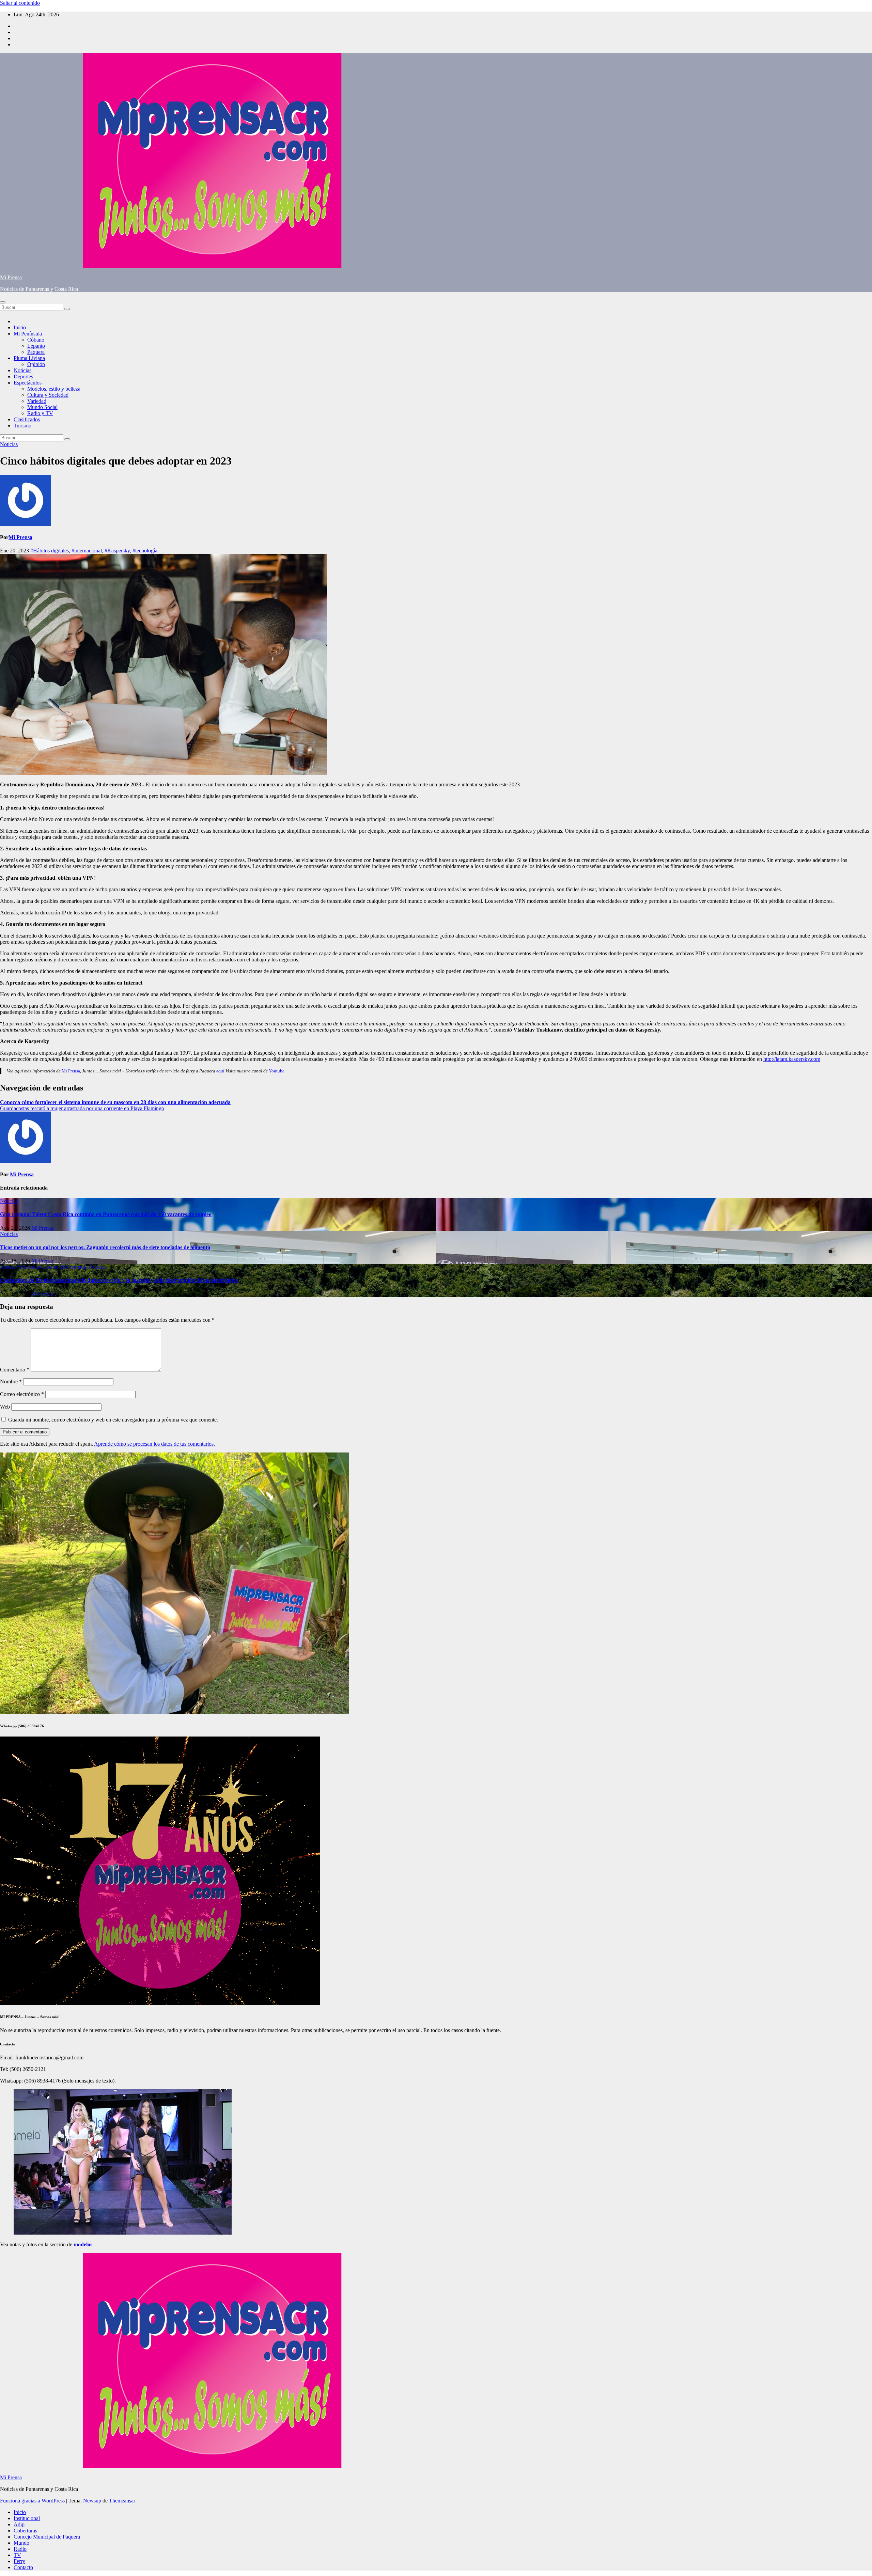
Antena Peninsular (20, 1267)
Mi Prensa (11, 277)
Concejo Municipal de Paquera (47, 2537)
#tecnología (145, 551)
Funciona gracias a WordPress (33, 2501)
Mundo (21, 2543)
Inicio (20, 327)
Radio (20, 2549)
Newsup (92, 2501)
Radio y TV (40, 413)
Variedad (37, 401)
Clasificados (27, 419)
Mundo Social (42, 407)
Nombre (11, 1381)
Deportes (23, 376)
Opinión (36, 364)
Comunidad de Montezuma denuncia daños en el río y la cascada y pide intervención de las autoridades (119, 1280)
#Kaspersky (117, 551)
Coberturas (25, 2531)
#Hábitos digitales (50, 551)
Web (5, 1407)
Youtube (277, 1071)
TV (17, 2555)
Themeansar (122, 2501)
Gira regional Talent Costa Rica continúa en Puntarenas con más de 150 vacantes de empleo (106, 1214)
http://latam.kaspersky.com (792, 1059)
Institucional (27, 2518)
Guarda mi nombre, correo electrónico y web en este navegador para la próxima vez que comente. (113, 1420)
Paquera (36, 352)
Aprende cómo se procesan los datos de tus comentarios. (154, 1444)
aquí (220, 1071)
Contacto (23, 2567)
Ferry (19, 2561)
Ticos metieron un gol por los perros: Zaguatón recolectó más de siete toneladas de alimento (105, 1247)
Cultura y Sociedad (48, 395)
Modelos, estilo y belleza (54, 389)
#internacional (87, 551)
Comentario (15, 1370)
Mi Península (28, 334)
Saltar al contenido (20, 3)
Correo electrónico (22, 1394)
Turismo (22, 426)
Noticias (22, 370)
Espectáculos (28, 383)
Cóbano (36, 340)
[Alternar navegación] (3, 302)
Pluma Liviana (29, 358)
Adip (19, 2524)
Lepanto (36, 346)
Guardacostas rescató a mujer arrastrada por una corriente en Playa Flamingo (82, 1108)
